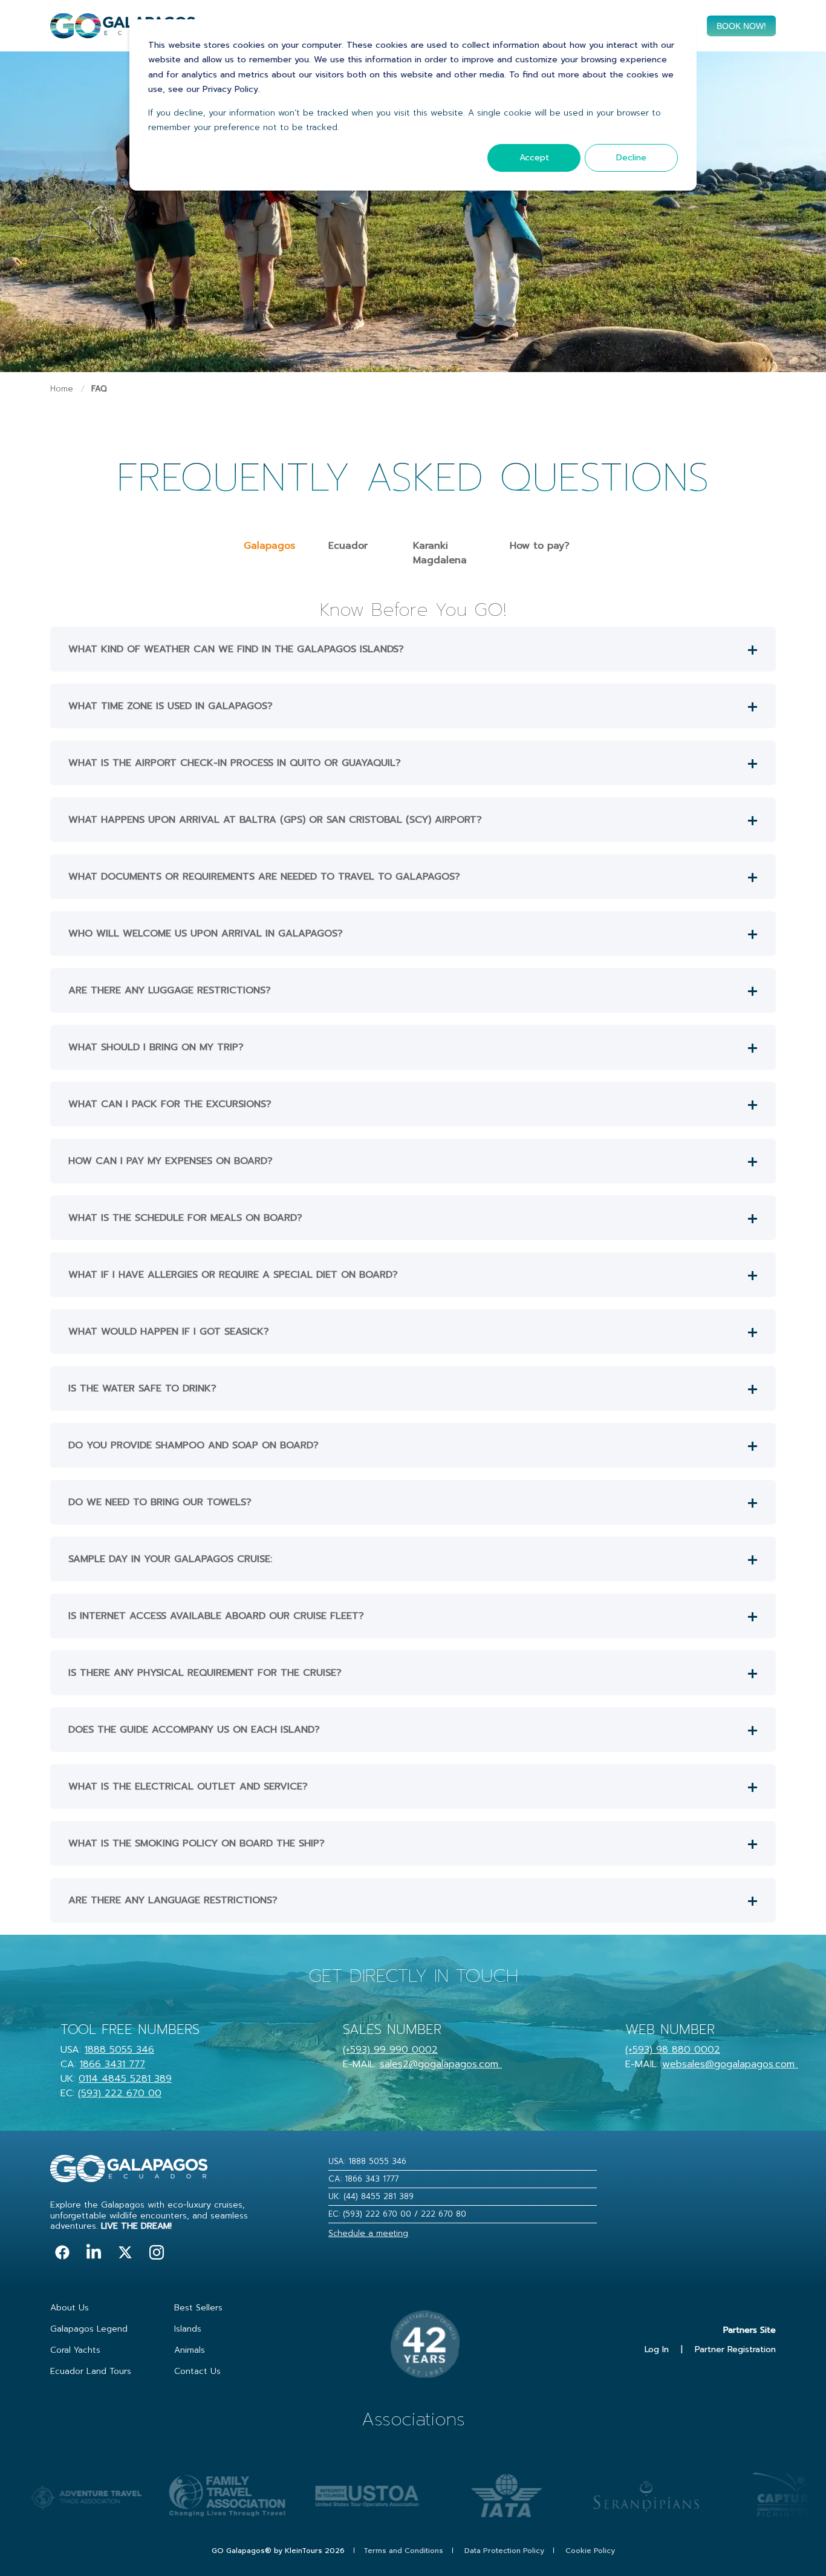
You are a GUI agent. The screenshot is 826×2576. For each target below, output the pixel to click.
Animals (190, 2350)
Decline (631, 158)
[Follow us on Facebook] (62, 2252)
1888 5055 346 (119, 2050)
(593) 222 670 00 (120, 2093)
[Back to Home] (123, 31)
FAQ (99, 389)
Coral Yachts (75, 2350)
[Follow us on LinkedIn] (94, 2252)
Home (62, 389)
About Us (70, 2308)
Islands (188, 2329)
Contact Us (197, 2371)
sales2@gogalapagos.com (439, 2064)
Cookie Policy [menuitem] (590, 2551)
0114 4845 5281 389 (125, 2079)
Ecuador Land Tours (91, 2371)
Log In (657, 2349)
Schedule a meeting (368, 2233)
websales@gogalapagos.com (728, 2064)
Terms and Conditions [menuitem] (403, 2551)
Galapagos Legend (89, 2329)
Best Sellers (198, 2308)
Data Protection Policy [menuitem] (504, 2551)
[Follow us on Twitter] (125, 2252)
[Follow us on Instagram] (157, 2252)
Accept (534, 158)
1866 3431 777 (112, 2064)
